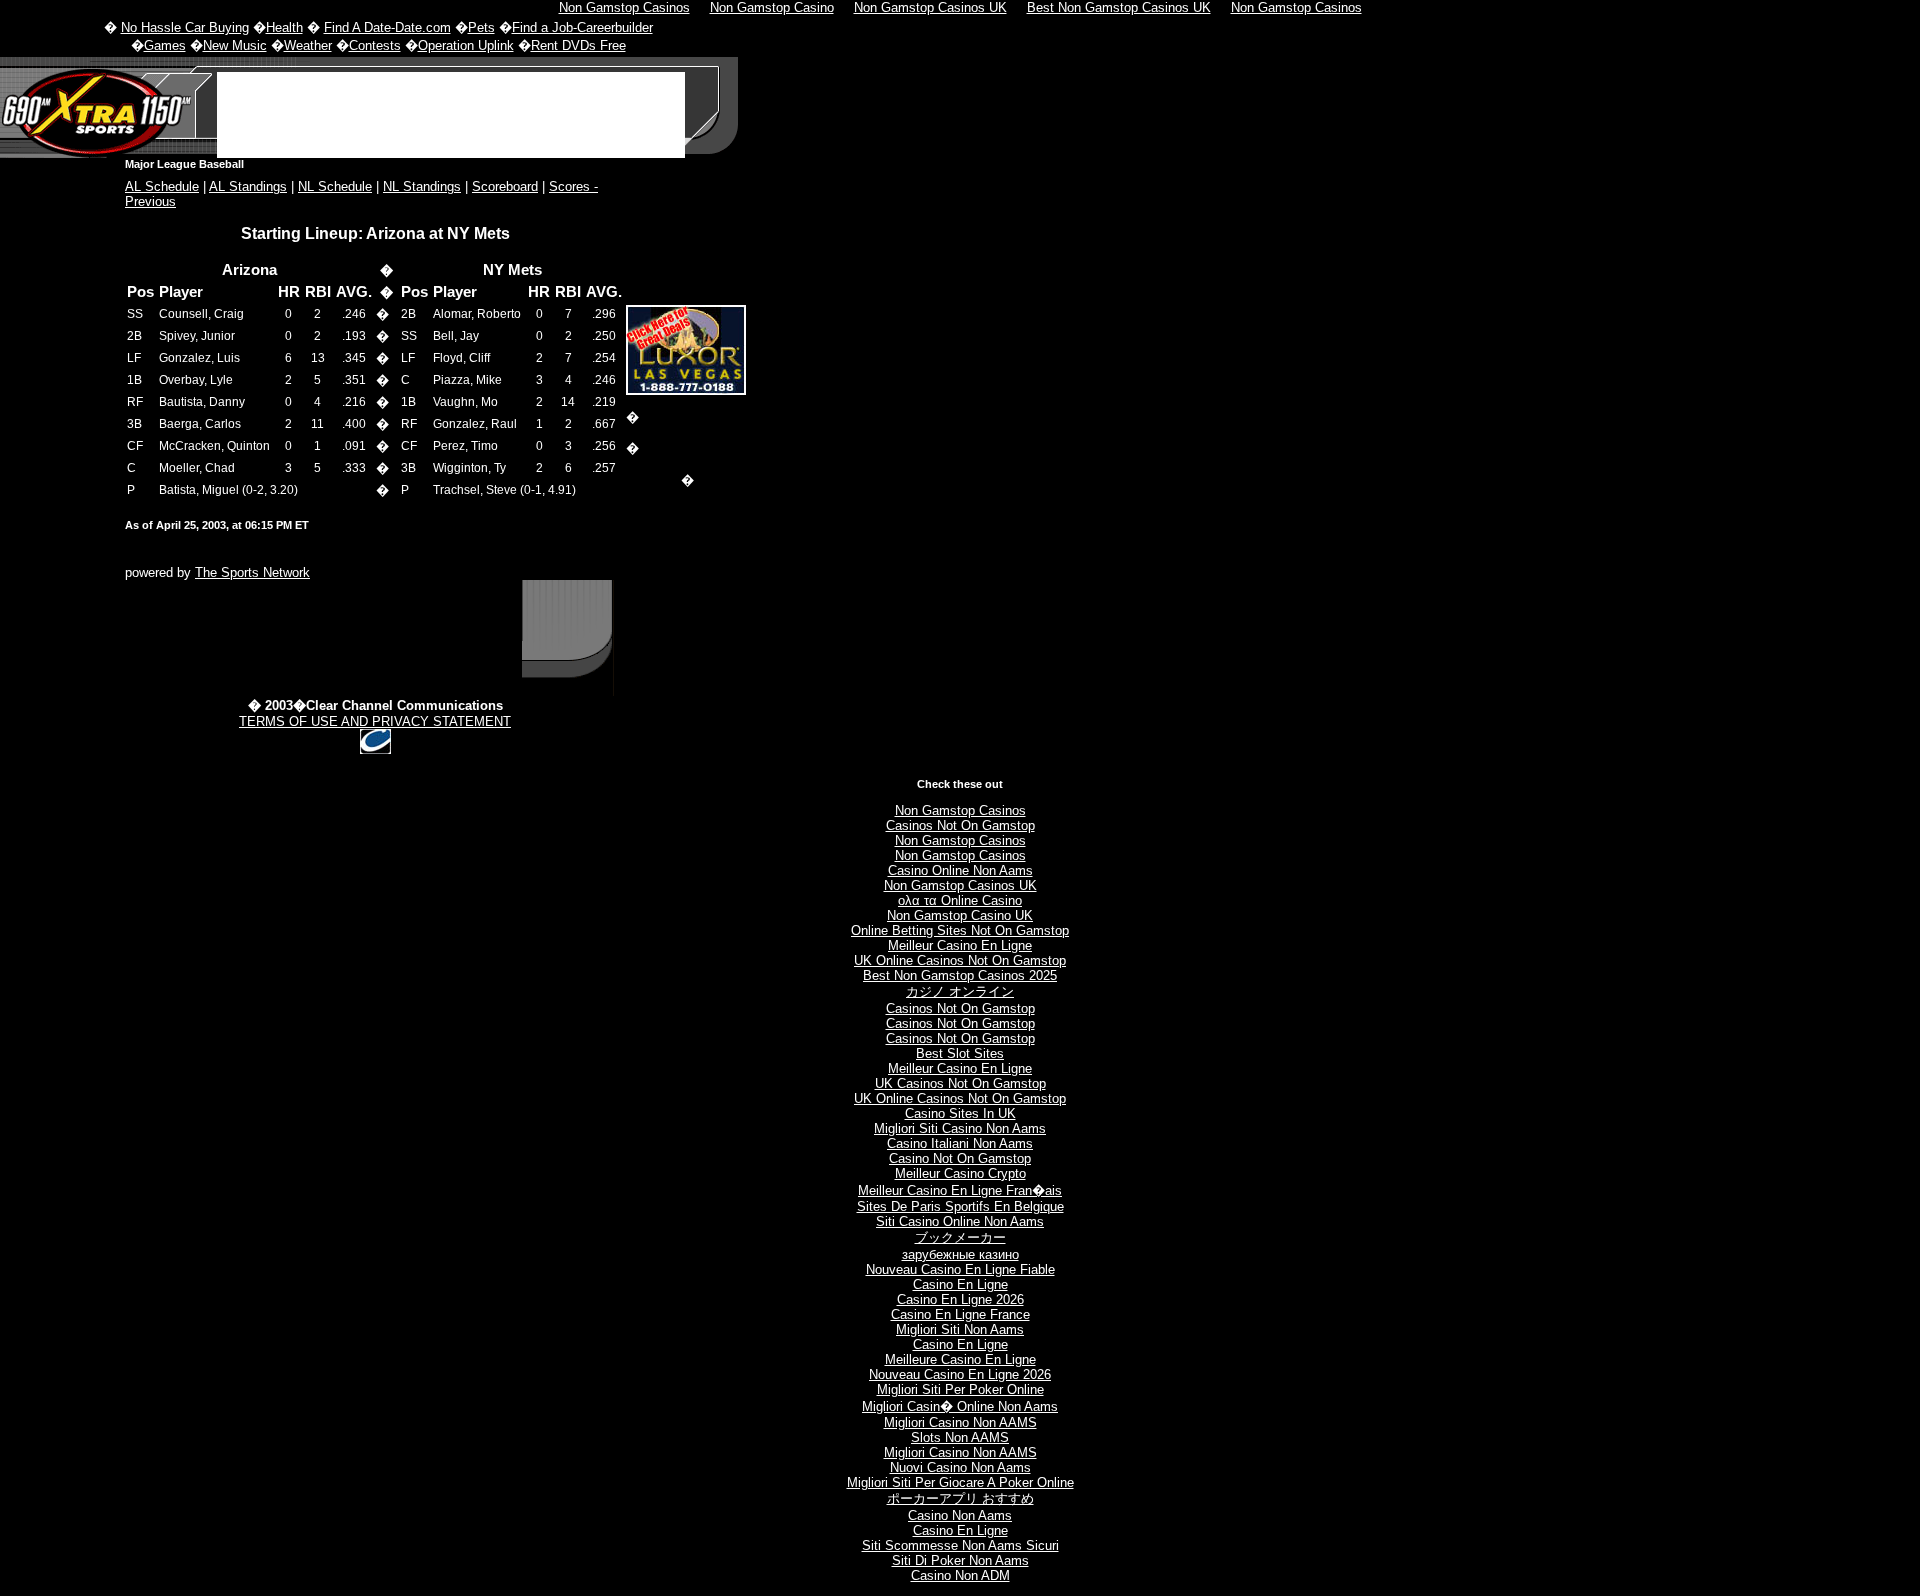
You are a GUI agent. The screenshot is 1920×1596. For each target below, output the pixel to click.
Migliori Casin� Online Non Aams (960, 1406)
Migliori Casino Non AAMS (960, 1422)
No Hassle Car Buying (185, 27)
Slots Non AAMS (960, 1437)
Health (284, 27)
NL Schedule (335, 186)
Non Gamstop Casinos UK (960, 885)
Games (165, 45)
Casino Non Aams (960, 1515)
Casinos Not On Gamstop (960, 825)
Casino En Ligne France (960, 1314)
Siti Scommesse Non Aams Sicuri (960, 1545)
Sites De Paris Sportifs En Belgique (960, 1206)
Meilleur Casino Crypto (960, 1173)
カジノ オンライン (960, 991)
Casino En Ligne (960, 1284)
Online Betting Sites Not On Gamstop (960, 930)
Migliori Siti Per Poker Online (960, 1389)
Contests (375, 45)
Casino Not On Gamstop (960, 1158)
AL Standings (248, 186)
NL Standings (422, 186)
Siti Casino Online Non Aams (960, 1221)
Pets (481, 27)
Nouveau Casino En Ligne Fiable (960, 1269)
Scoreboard (505, 186)
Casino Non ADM (960, 1575)
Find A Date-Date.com (387, 27)
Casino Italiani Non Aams (960, 1143)
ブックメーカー (960, 1237)
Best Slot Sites (960, 1053)
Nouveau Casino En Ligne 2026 (960, 1374)
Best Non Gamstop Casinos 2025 (960, 975)
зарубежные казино (960, 1254)
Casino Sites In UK (960, 1113)
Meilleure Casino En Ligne (960, 1359)
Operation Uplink (466, 45)
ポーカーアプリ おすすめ (960, 1498)
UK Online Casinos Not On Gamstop (960, 960)
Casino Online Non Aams (960, 870)
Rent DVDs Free (578, 45)
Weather (308, 45)
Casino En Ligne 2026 (960, 1299)
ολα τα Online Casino (960, 900)
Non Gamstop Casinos (960, 810)
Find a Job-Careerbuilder (582, 27)
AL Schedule (162, 186)
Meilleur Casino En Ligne (960, 945)
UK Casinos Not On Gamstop (960, 1083)
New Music (235, 45)
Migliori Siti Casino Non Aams (960, 1128)
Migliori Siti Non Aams (960, 1329)
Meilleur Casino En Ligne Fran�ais (960, 1190)
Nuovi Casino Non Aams (960, 1467)
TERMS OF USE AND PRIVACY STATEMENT (375, 721)
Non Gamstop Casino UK (960, 915)
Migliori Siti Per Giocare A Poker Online (960, 1482)
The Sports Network (252, 572)
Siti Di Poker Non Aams (960, 1560)
